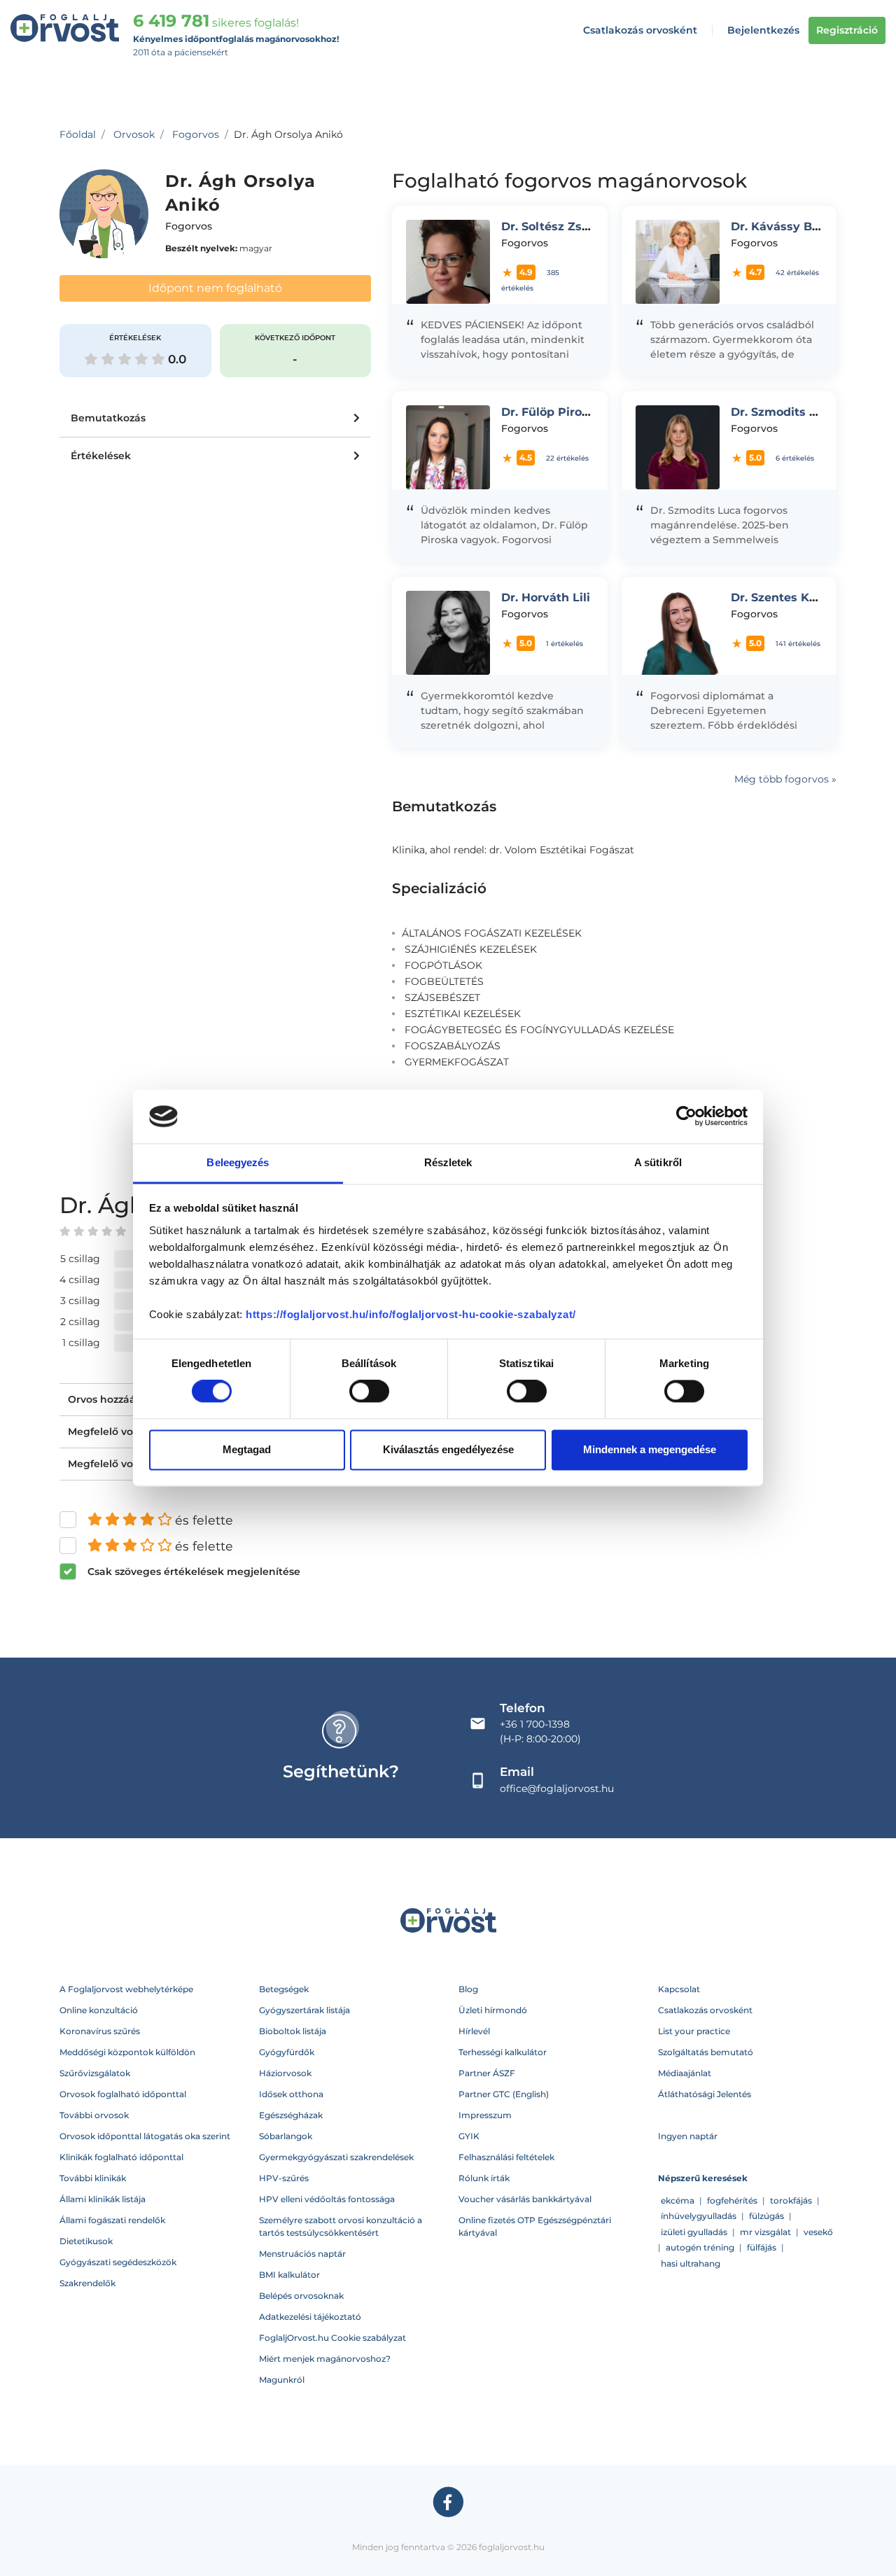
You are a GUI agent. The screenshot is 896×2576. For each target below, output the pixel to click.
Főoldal (78, 134)
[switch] (369, 1392)
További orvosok (94, 2115)
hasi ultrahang (691, 2263)
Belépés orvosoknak (301, 2296)
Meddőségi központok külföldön (127, 2052)
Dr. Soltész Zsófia (552, 226)
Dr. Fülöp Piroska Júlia (568, 412)
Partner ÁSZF (487, 2073)
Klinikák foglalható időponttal (121, 2157)
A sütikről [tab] (658, 1162)
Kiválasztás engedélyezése (448, 1449)
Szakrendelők (87, 2283)
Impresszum (485, 2115)
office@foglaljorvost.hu (557, 1788)
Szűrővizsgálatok (95, 2073)
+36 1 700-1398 (535, 1724)
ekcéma (678, 2200)
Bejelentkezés (763, 30)
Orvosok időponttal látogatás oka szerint (145, 2136)
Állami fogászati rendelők (112, 2220)
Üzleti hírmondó (493, 2010)
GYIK (469, 2136)
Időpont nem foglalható (215, 288)
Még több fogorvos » (785, 779)
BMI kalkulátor (289, 2275)
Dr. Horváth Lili (546, 597)
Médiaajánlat (685, 2073)
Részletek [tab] (448, 1162)
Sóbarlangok (286, 2136)
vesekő (818, 2232)
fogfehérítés (732, 2200)
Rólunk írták (484, 2178)
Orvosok (134, 134)
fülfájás (762, 2247)
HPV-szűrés (284, 2178)
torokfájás (791, 2200)
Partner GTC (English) (504, 2094)
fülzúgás (766, 2216)
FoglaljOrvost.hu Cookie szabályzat (332, 2338)
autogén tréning (700, 2247)
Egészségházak (291, 2115)
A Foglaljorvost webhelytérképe (126, 1989)
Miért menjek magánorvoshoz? (325, 2359)
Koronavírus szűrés (100, 2031)
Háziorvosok (285, 2073)
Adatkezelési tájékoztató (310, 2317)
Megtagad (247, 1449)
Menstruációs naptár (302, 2254)
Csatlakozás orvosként (640, 30)
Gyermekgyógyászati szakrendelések (336, 2157)
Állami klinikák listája (103, 2199)
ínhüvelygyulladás (699, 2216)
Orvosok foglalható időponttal (123, 2094)
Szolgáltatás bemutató (706, 2052)
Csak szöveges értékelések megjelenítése (194, 1571)
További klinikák (93, 2178)
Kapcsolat (679, 1989)
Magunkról (282, 2380)
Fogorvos (196, 134)
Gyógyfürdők (287, 2052)
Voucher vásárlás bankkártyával (525, 2199)
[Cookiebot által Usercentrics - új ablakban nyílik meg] (686, 1116)
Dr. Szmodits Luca (784, 412)
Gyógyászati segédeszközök (118, 2262)
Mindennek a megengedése (650, 1449)
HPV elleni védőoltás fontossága (327, 2199)
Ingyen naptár (688, 2136)
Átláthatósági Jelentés (705, 2094)
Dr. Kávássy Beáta (784, 226)
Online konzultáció (99, 2010)
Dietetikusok (86, 2241)
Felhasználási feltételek (506, 2157)
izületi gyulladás (694, 2232)
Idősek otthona (291, 2094)
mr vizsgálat (765, 2232)
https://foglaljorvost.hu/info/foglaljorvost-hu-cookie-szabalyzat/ (411, 1314)
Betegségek (284, 1989)
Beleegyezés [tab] (238, 1162)
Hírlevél (474, 2031)
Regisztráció (847, 30)
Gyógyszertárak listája (304, 2010)
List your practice (694, 2031)
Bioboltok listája (293, 2031)
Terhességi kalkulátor (503, 2052)
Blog (468, 1989)
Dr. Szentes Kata (779, 597)
